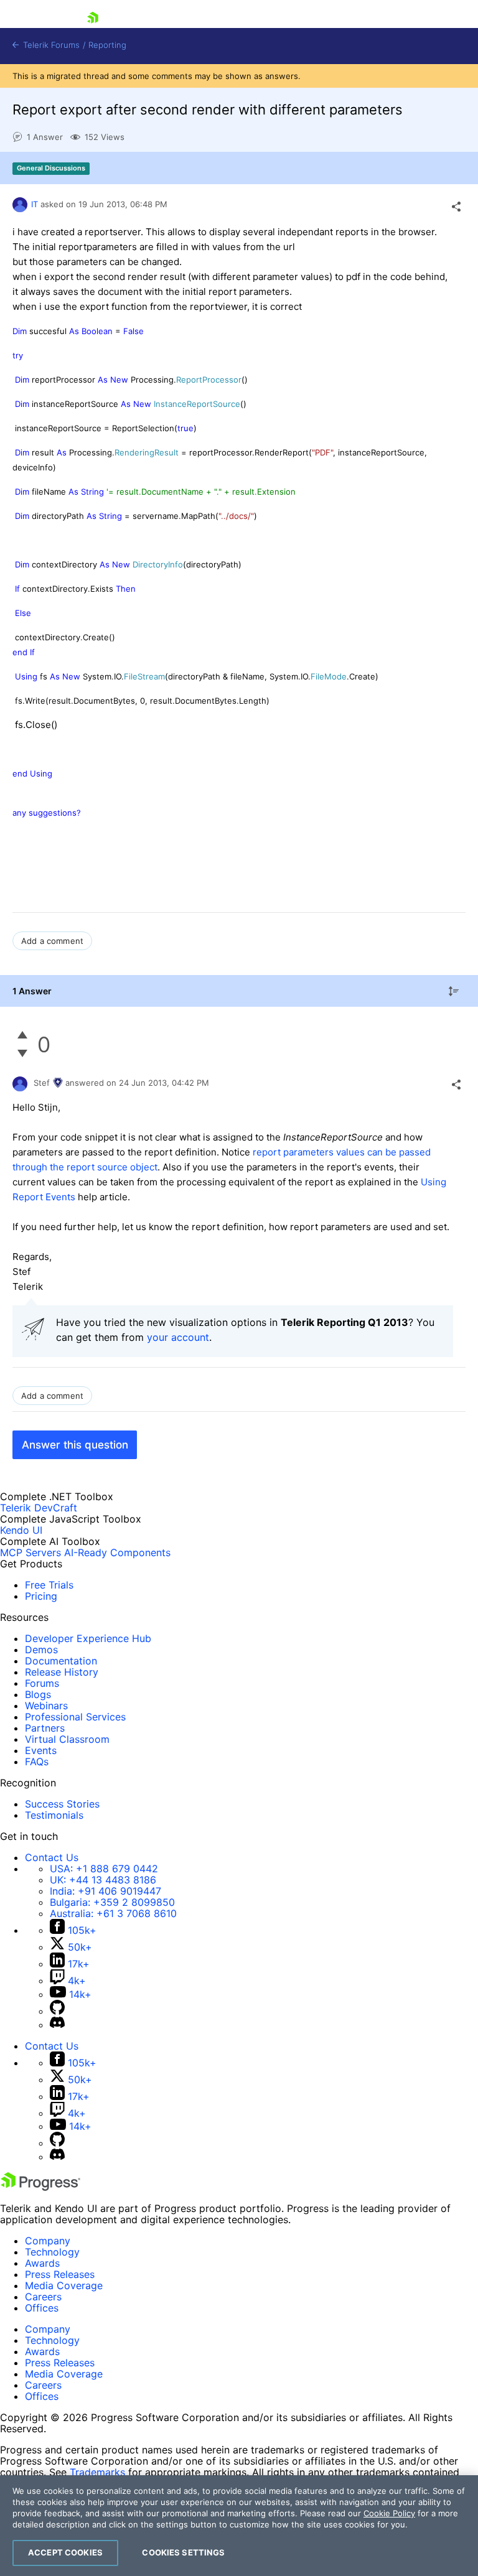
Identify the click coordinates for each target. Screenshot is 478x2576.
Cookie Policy (389, 2513)
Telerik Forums (50, 45)
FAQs (37, 1762)
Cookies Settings (183, 2552)
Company (48, 2241)
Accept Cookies (65, 2552)
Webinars (46, 1706)
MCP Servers (30, 1552)
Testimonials (54, 1815)
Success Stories (62, 1804)
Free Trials (49, 1585)
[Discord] (57, 2025)
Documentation (61, 1661)
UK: (103, 1880)
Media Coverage (64, 2285)
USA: (104, 1869)
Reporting (107, 45)
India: (105, 1891)
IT (35, 204)
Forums (42, 1683)
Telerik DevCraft (39, 1508)
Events (41, 1750)
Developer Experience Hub (88, 1638)
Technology (52, 2252)
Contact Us (52, 1857)
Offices (42, 2308)
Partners (45, 1728)
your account (178, 1337)
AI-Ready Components (117, 1552)
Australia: (113, 1913)
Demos (41, 1650)
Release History (62, 1672)
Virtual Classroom (67, 1739)
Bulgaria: (112, 1902)
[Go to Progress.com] (40, 2187)
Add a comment (52, 941)
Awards (42, 2263)
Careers (43, 2297)
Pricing (41, 1596)
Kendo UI (21, 1530)
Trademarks (97, 2472)
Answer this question (75, 1445)
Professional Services (75, 1717)
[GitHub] (57, 2011)
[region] (239, 2526)
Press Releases (60, 2274)
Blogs (38, 1694)
